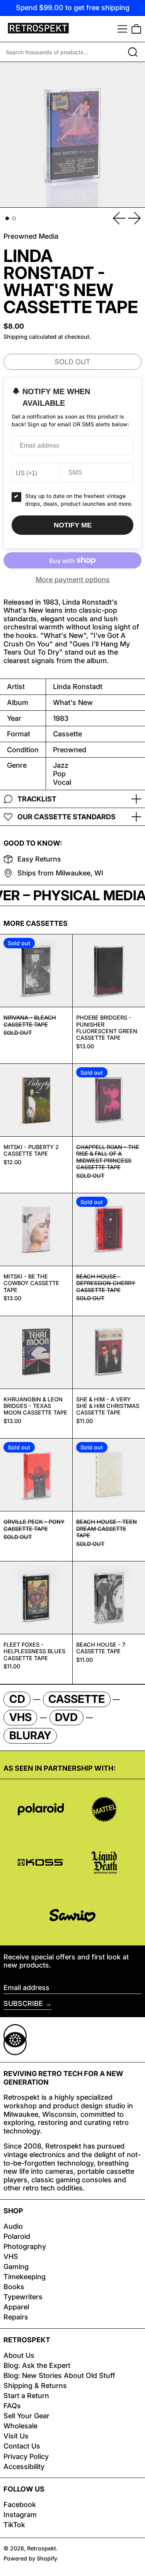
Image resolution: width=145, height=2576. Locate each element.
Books (14, 2287)
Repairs (16, 2317)
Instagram (20, 2515)
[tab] (7, 218)
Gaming (16, 2267)
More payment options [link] (73, 580)
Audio (13, 2226)
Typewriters (23, 2297)
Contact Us (22, 2446)
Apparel (16, 2307)
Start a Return (26, 2396)
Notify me (73, 525)
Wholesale (20, 2426)
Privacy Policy (26, 2456)
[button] (136, 29)
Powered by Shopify (30, 2558)
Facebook (20, 2504)
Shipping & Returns (35, 2386)
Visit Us (16, 2436)
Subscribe (23, 2003)
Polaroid (17, 2236)
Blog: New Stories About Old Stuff (59, 2375)
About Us (19, 2355)
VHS (11, 2256)
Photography (25, 2246)
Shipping (15, 337)
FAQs (12, 2406)
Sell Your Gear (26, 2416)
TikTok (14, 2525)
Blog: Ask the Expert (37, 2365)
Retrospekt (42, 2548)
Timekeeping (25, 2277)
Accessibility (24, 2467)
